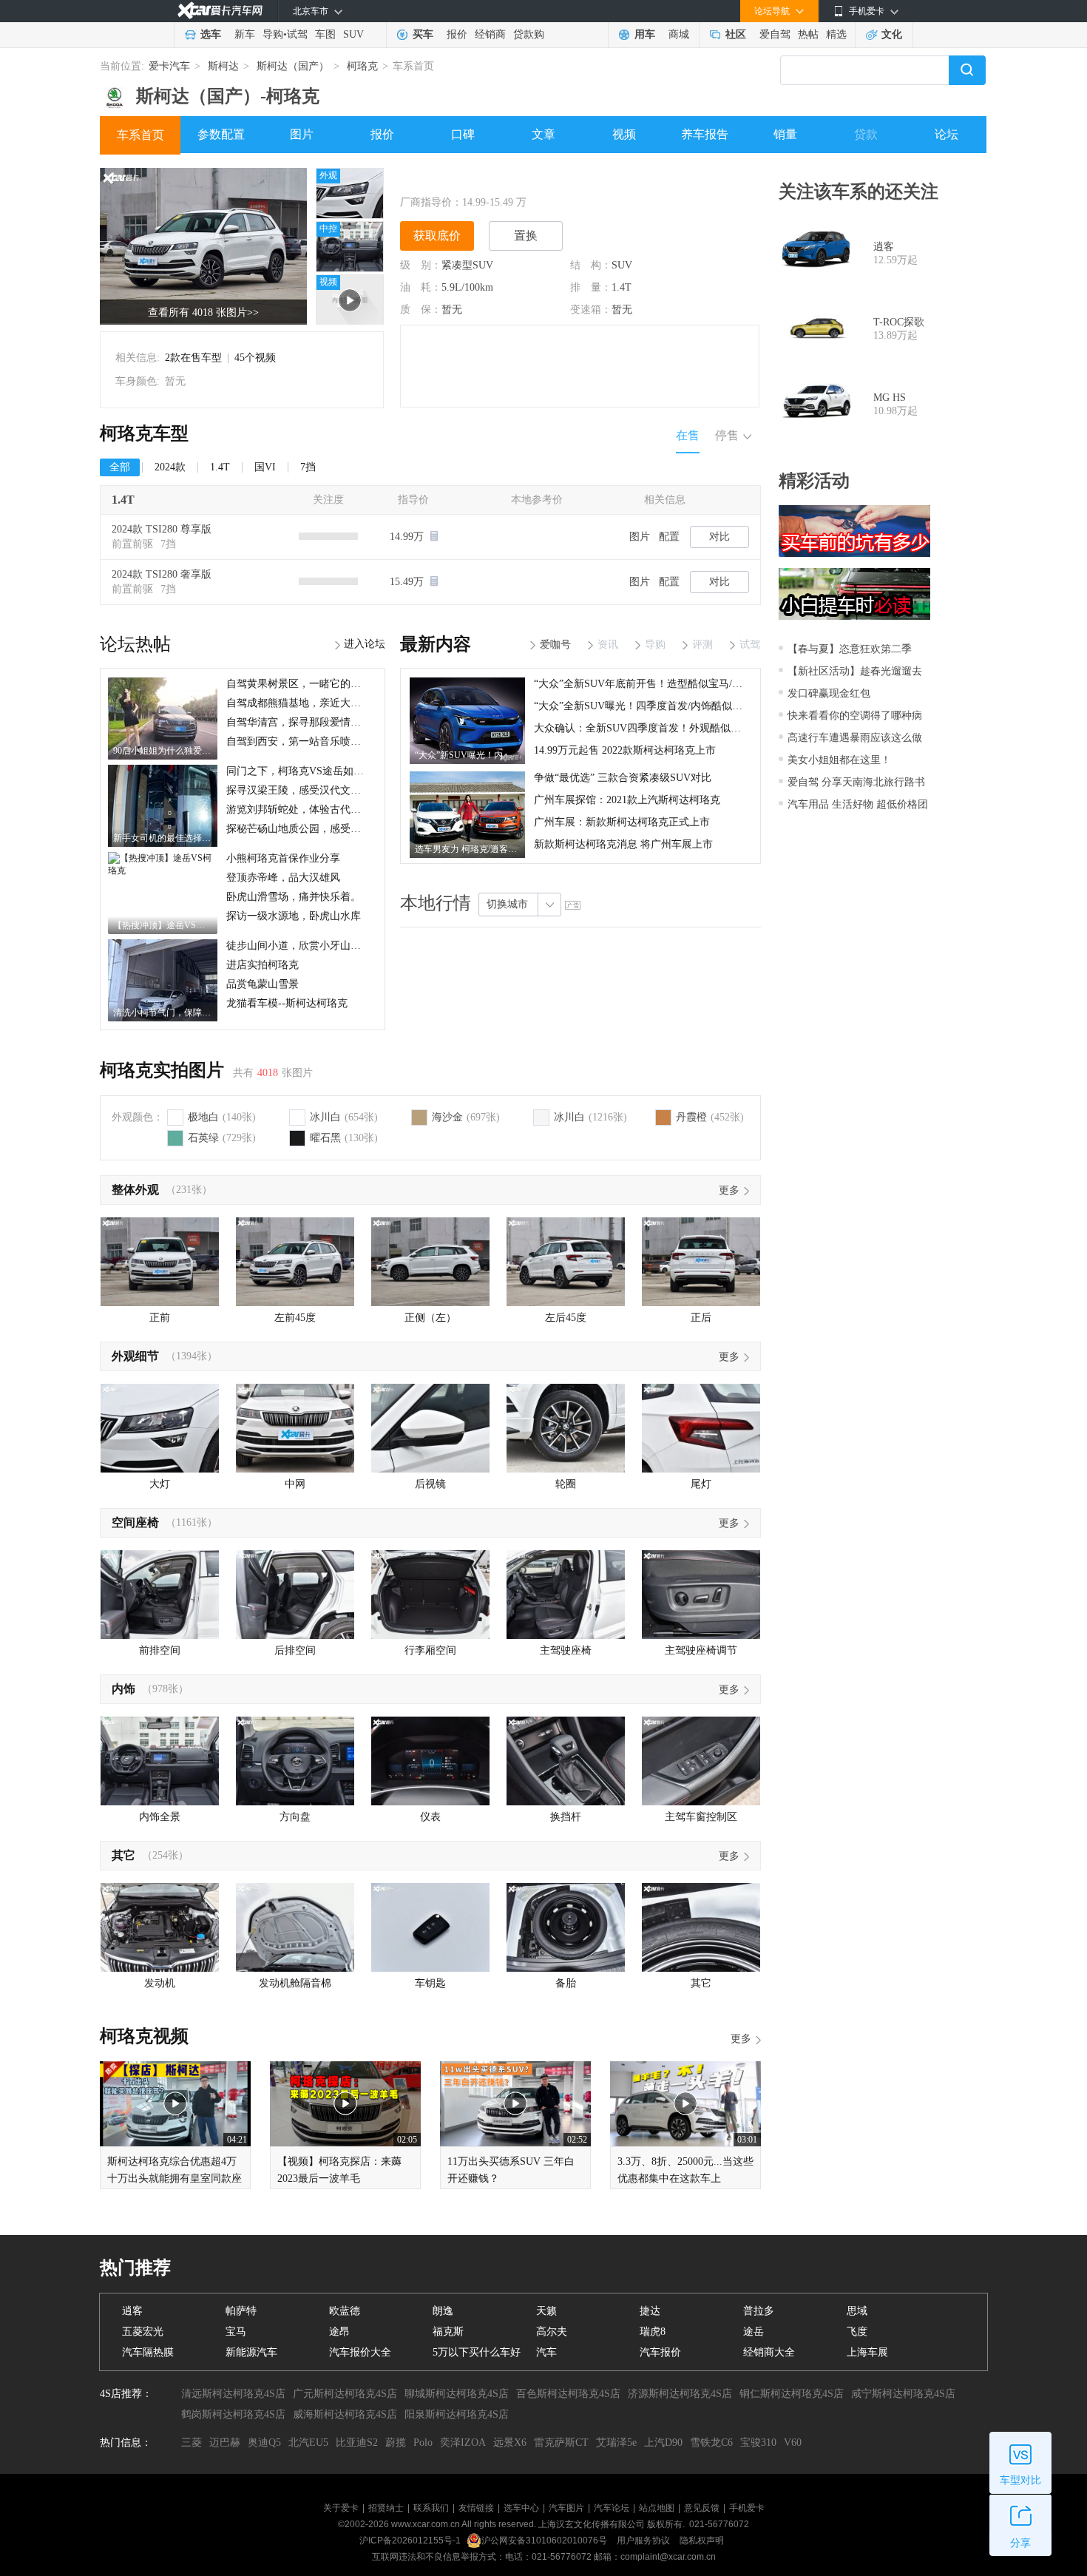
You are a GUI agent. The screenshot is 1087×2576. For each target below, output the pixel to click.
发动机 (160, 1983)
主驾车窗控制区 (701, 1817)
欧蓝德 (345, 2311)
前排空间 (160, 1650)
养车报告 (705, 134)
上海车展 (867, 2352)
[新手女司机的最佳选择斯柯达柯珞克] (163, 770)
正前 (160, 1318)
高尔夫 (552, 2332)
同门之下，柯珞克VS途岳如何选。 (305, 771)
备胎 (566, 1983)
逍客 (884, 247)
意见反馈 (702, 2508)
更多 (729, 1190)
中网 (295, 1484)
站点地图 (657, 2508)
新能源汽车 (251, 2352)
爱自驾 (775, 34)
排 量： (591, 287)
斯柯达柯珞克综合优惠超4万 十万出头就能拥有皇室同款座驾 (175, 2178)
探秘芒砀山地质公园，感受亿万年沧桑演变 (325, 829)
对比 (719, 537)
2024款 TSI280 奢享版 (162, 574)
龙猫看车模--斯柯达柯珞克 (287, 1003)
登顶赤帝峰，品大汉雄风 (283, 878)
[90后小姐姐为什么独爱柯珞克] (163, 683)
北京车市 (311, 11)
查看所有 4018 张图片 (203, 312)
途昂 (339, 2332)
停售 (727, 435)
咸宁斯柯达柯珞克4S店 (903, 2394)
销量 (785, 134)
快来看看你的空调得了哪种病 (855, 716)
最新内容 (436, 644)
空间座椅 (135, 1522)
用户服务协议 (644, 2540)
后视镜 (430, 1484)
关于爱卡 (341, 2508)
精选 (836, 34)
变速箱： (591, 310)
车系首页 (140, 135)
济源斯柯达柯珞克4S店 (680, 2394)
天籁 (546, 2311)
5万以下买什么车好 (477, 2352)
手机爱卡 (747, 2508)
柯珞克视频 (144, 2036)
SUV (353, 34)
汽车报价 (660, 2352)
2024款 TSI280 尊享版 (162, 529)
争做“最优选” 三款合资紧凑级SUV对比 (623, 778)
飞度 (857, 2332)
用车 (645, 34)
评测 (702, 645)
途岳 (754, 2332)
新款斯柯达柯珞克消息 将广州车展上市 (623, 844)
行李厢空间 (430, 1650)
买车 (423, 34)
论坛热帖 (135, 644)
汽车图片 (566, 2508)
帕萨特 (241, 2311)
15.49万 (408, 582)
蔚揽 (396, 2443)
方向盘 (295, 1817)
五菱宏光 (143, 2332)
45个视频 (255, 358)
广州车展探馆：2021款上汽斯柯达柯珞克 (627, 800)
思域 (857, 2311)
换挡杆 (566, 1817)
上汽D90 (663, 2443)
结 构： (591, 265)
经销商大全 (769, 2352)
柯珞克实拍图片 (162, 1070)
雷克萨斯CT (561, 2443)
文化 (892, 34)
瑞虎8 (653, 2332)
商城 (679, 34)
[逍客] (816, 254)
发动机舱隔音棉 (295, 1983)
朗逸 (443, 2311)
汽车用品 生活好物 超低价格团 (858, 804)
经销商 (490, 34)
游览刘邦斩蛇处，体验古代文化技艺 (309, 809)
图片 (302, 134)
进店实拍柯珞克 (263, 965)
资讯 (608, 645)
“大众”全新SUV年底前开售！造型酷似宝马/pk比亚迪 (654, 684)
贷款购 (529, 34)
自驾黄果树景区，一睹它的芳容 (299, 684)
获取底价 (437, 236)
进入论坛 (365, 644)
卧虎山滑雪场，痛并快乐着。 (294, 897)
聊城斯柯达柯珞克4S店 (457, 2394)
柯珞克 (362, 66)
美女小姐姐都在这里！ (839, 760)
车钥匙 (430, 1983)
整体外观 (135, 1190)
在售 (688, 435)
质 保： (421, 310)
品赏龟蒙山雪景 (263, 984)
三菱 (192, 2443)
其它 (123, 1855)
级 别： (421, 265)
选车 (211, 34)
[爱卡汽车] (220, 11)
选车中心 (521, 2508)
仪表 (430, 1817)
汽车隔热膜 (148, 2352)
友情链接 (476, 2508)
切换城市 (507, 904)
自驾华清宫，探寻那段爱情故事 (299, 722)
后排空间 (295, 1650)
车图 (325, 34)
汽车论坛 (612, 2508)
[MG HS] (816, 405)
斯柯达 (223, 66)
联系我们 (431, 2508)
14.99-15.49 (488, 202)
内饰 (123, 1689)
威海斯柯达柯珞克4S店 (345, 2414)
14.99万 (408, 537)
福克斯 (448, 2332)
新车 (245, 34)
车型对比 (1020, 2480)
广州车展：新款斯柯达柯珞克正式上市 (622, 822)
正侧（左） (430, 1318)
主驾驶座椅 (566, 1650)
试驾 (297, 34)
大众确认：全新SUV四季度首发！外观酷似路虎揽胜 (653, 728)
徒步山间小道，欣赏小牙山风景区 (304, 946)
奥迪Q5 (264, 2443)
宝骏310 (758, 2443)
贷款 (866, 134)
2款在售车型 (193, 358)
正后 (701, 1318)
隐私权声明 (702, 2540)
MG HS (890, 398)
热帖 (808, 34)
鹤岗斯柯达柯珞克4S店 (233, 2414)
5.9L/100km (467, 287)
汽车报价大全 (360, 2352)
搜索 (967, 70)
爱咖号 (555, 645)
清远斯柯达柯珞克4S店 (233, 2394)
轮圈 (566, 1484)
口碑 (463, 134)
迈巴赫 (225, 2443)
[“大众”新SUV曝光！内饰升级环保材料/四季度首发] (467, 683)
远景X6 (510, 2443)
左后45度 (566, 1318)
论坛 (947, 134)
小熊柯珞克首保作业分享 (283, 858)
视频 (624, 134)
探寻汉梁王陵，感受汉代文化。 (299, 790)
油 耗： (421, 287)
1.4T (622, 287)
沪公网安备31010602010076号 (545, 2540)
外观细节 (135, 1356)
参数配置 (221, 134)
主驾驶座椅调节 (701, 1650)
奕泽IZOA (463, 2443)
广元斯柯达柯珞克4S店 (345, 2394)
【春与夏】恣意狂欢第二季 (850, 649)
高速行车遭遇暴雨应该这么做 (855, 738)
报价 (457, 34)
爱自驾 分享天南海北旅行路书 (856, 782)
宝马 (236, 2332)
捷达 (650, 2311)
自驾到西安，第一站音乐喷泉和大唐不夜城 (325, 741)
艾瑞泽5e (616, 2443)
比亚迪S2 (357, 2443)
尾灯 (701, 1484)
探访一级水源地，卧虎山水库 (294, 916)
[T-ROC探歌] (816, 329)
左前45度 (295, 1318)
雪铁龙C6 (711, 2443)
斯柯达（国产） (293, 66)
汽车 (546, 2352)
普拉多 (759, 2311)
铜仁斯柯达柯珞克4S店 (792, 2394)
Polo (423, 2443)
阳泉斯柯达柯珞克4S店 (457, 2414)
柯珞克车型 (144, 433)
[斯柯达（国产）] (115, 92)
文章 (543, 134)
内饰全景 (160, 1817)
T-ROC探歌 (899, 322)
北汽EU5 (308, 2443)
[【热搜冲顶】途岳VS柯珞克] (163, 857)
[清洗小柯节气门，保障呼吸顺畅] (163, 944)
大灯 (160, 1484)
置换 (526, 236)
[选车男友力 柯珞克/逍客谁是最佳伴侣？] (467, 777)
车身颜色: (138, 381)
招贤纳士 (386, 2508)
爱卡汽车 (169, 66)
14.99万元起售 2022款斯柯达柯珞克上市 (625, 750)
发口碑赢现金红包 (829, 693)
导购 (273, 34)
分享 (1020, 2543)
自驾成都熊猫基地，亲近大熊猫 (299, 703)
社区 (736, 34)
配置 (669, 537)
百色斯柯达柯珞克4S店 (568, 2394)
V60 (793, 2443)
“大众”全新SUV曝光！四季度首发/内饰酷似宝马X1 (650, 706)
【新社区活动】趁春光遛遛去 (855, 671)
